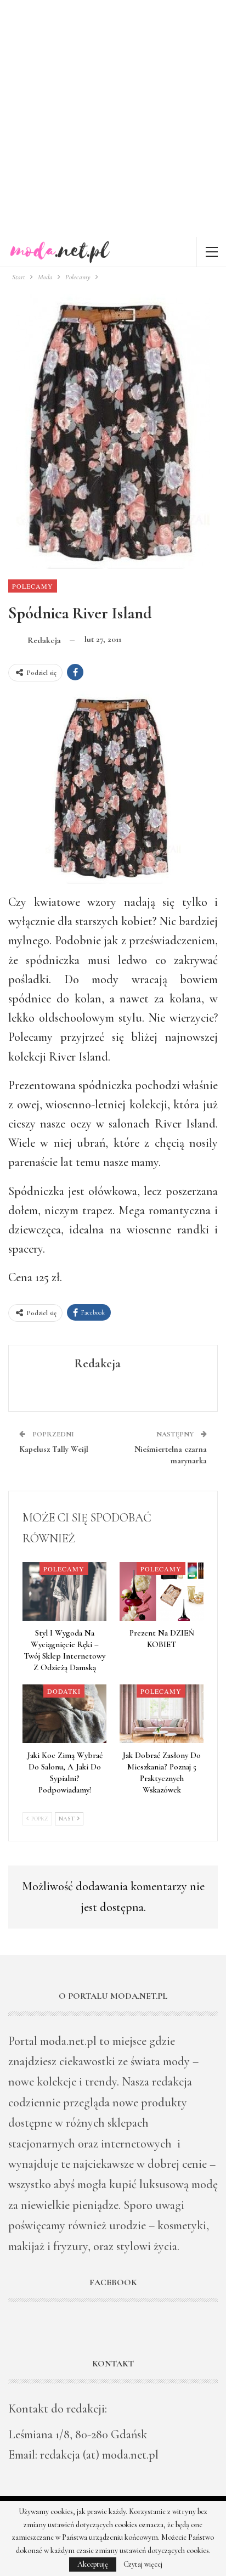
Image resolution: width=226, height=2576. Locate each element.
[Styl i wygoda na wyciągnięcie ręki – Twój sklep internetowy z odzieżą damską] (64, 1591)
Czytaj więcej (143, 2564)
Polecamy (33, 586)
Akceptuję (93, 2564)
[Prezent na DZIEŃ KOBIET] (162, 1591)
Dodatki (64, 1691)
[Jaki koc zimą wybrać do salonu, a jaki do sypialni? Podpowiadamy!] (64, 1714)
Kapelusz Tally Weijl (54, 1449)
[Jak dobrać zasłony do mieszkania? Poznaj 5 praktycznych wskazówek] (162, 1714)
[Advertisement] (113, 119)
